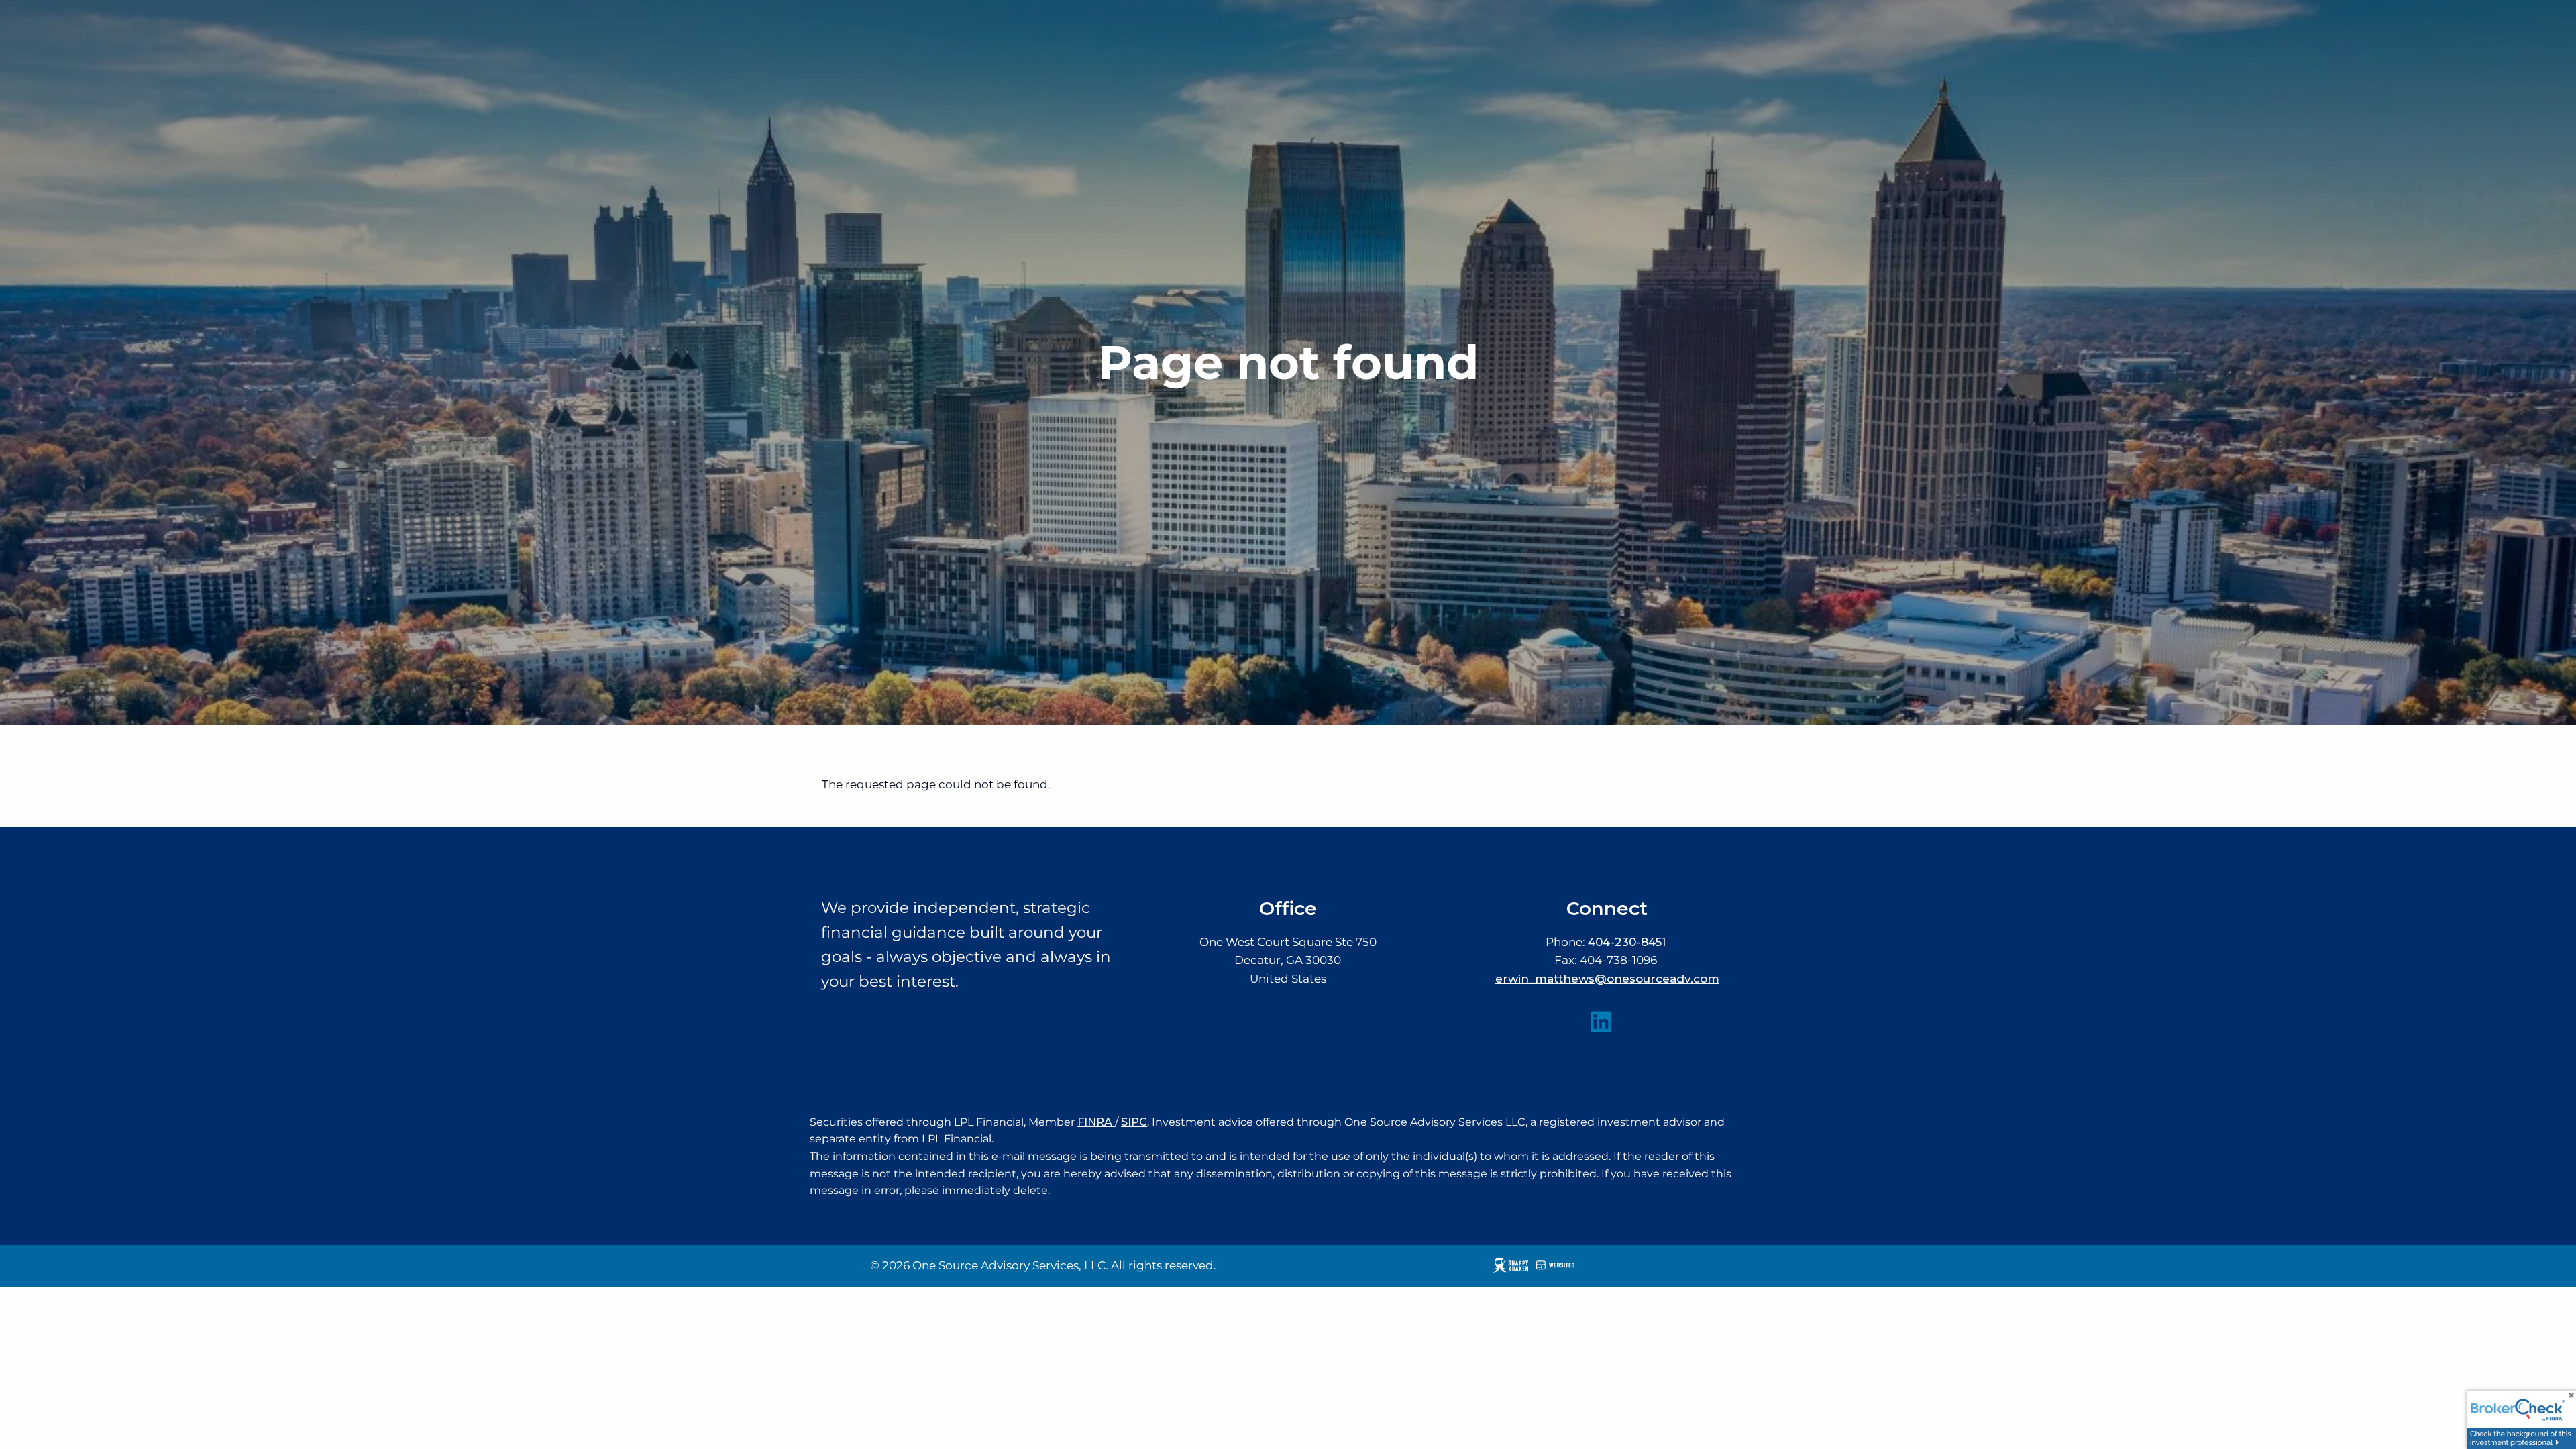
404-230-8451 (1627, 942)
